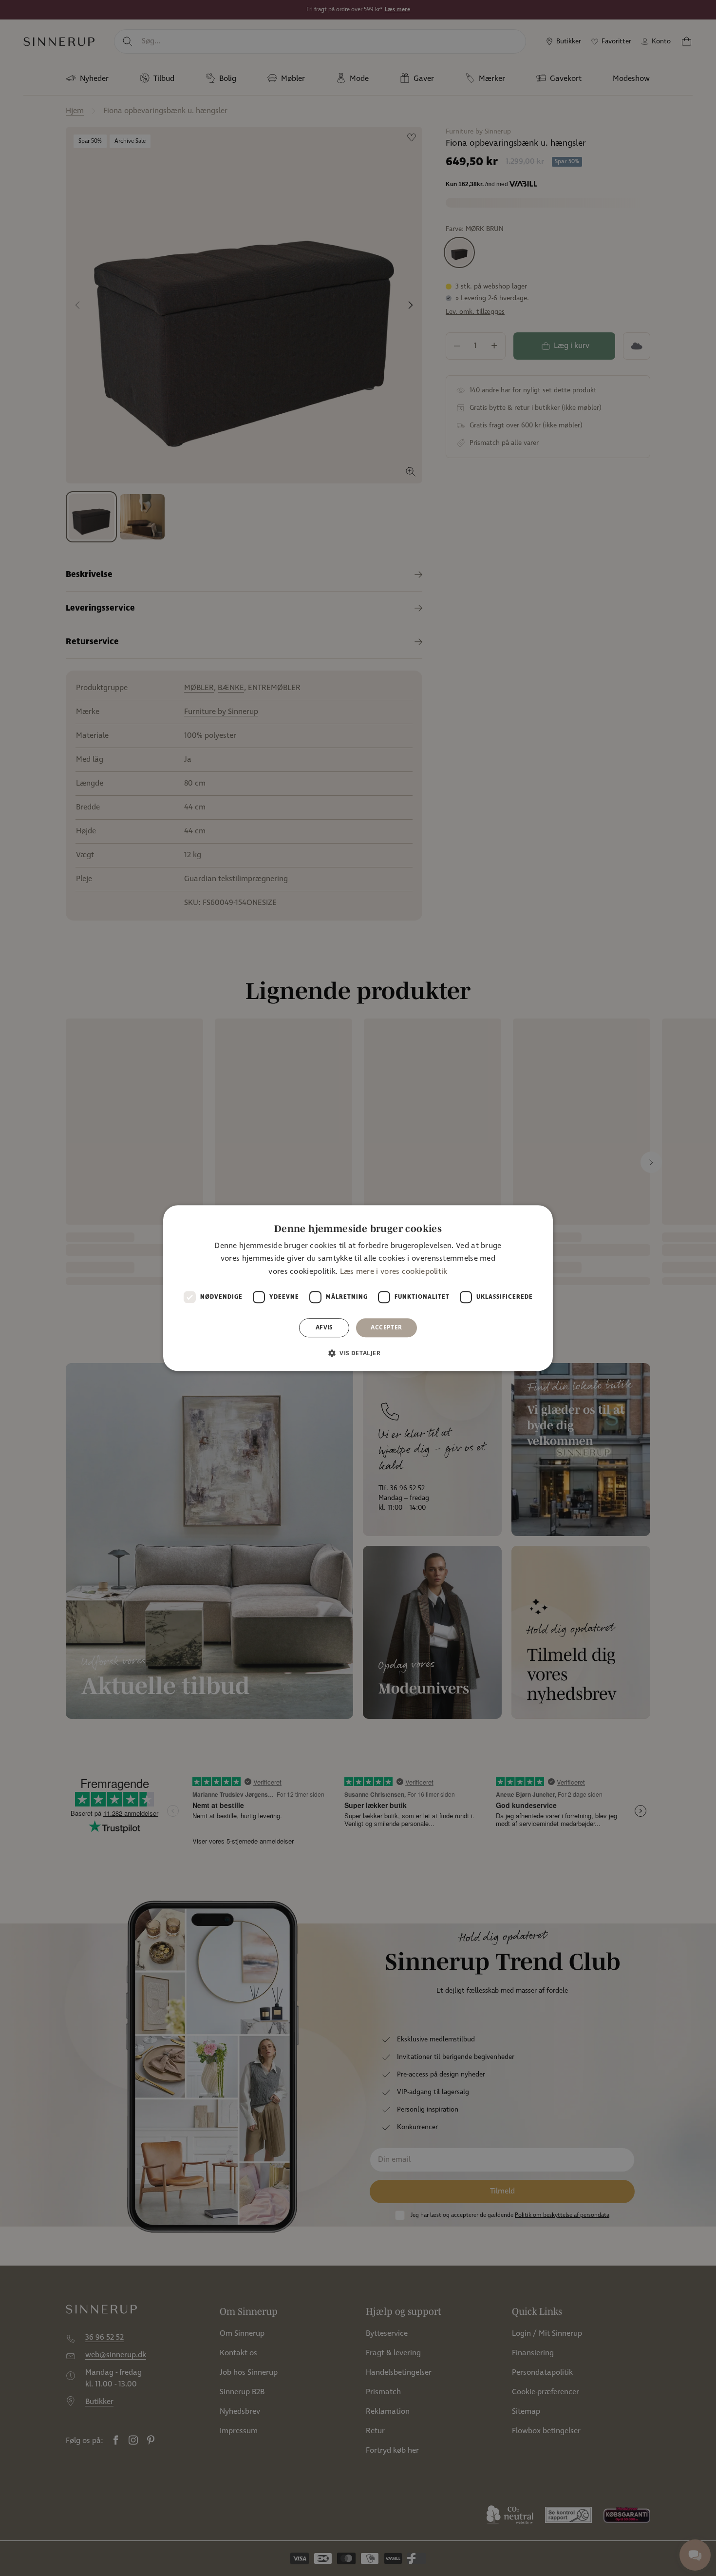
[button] (358, 1353)
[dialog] (358, 1288)
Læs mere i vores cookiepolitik (394, 1272)
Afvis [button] (324, 1327)
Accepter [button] (386, 1327)
